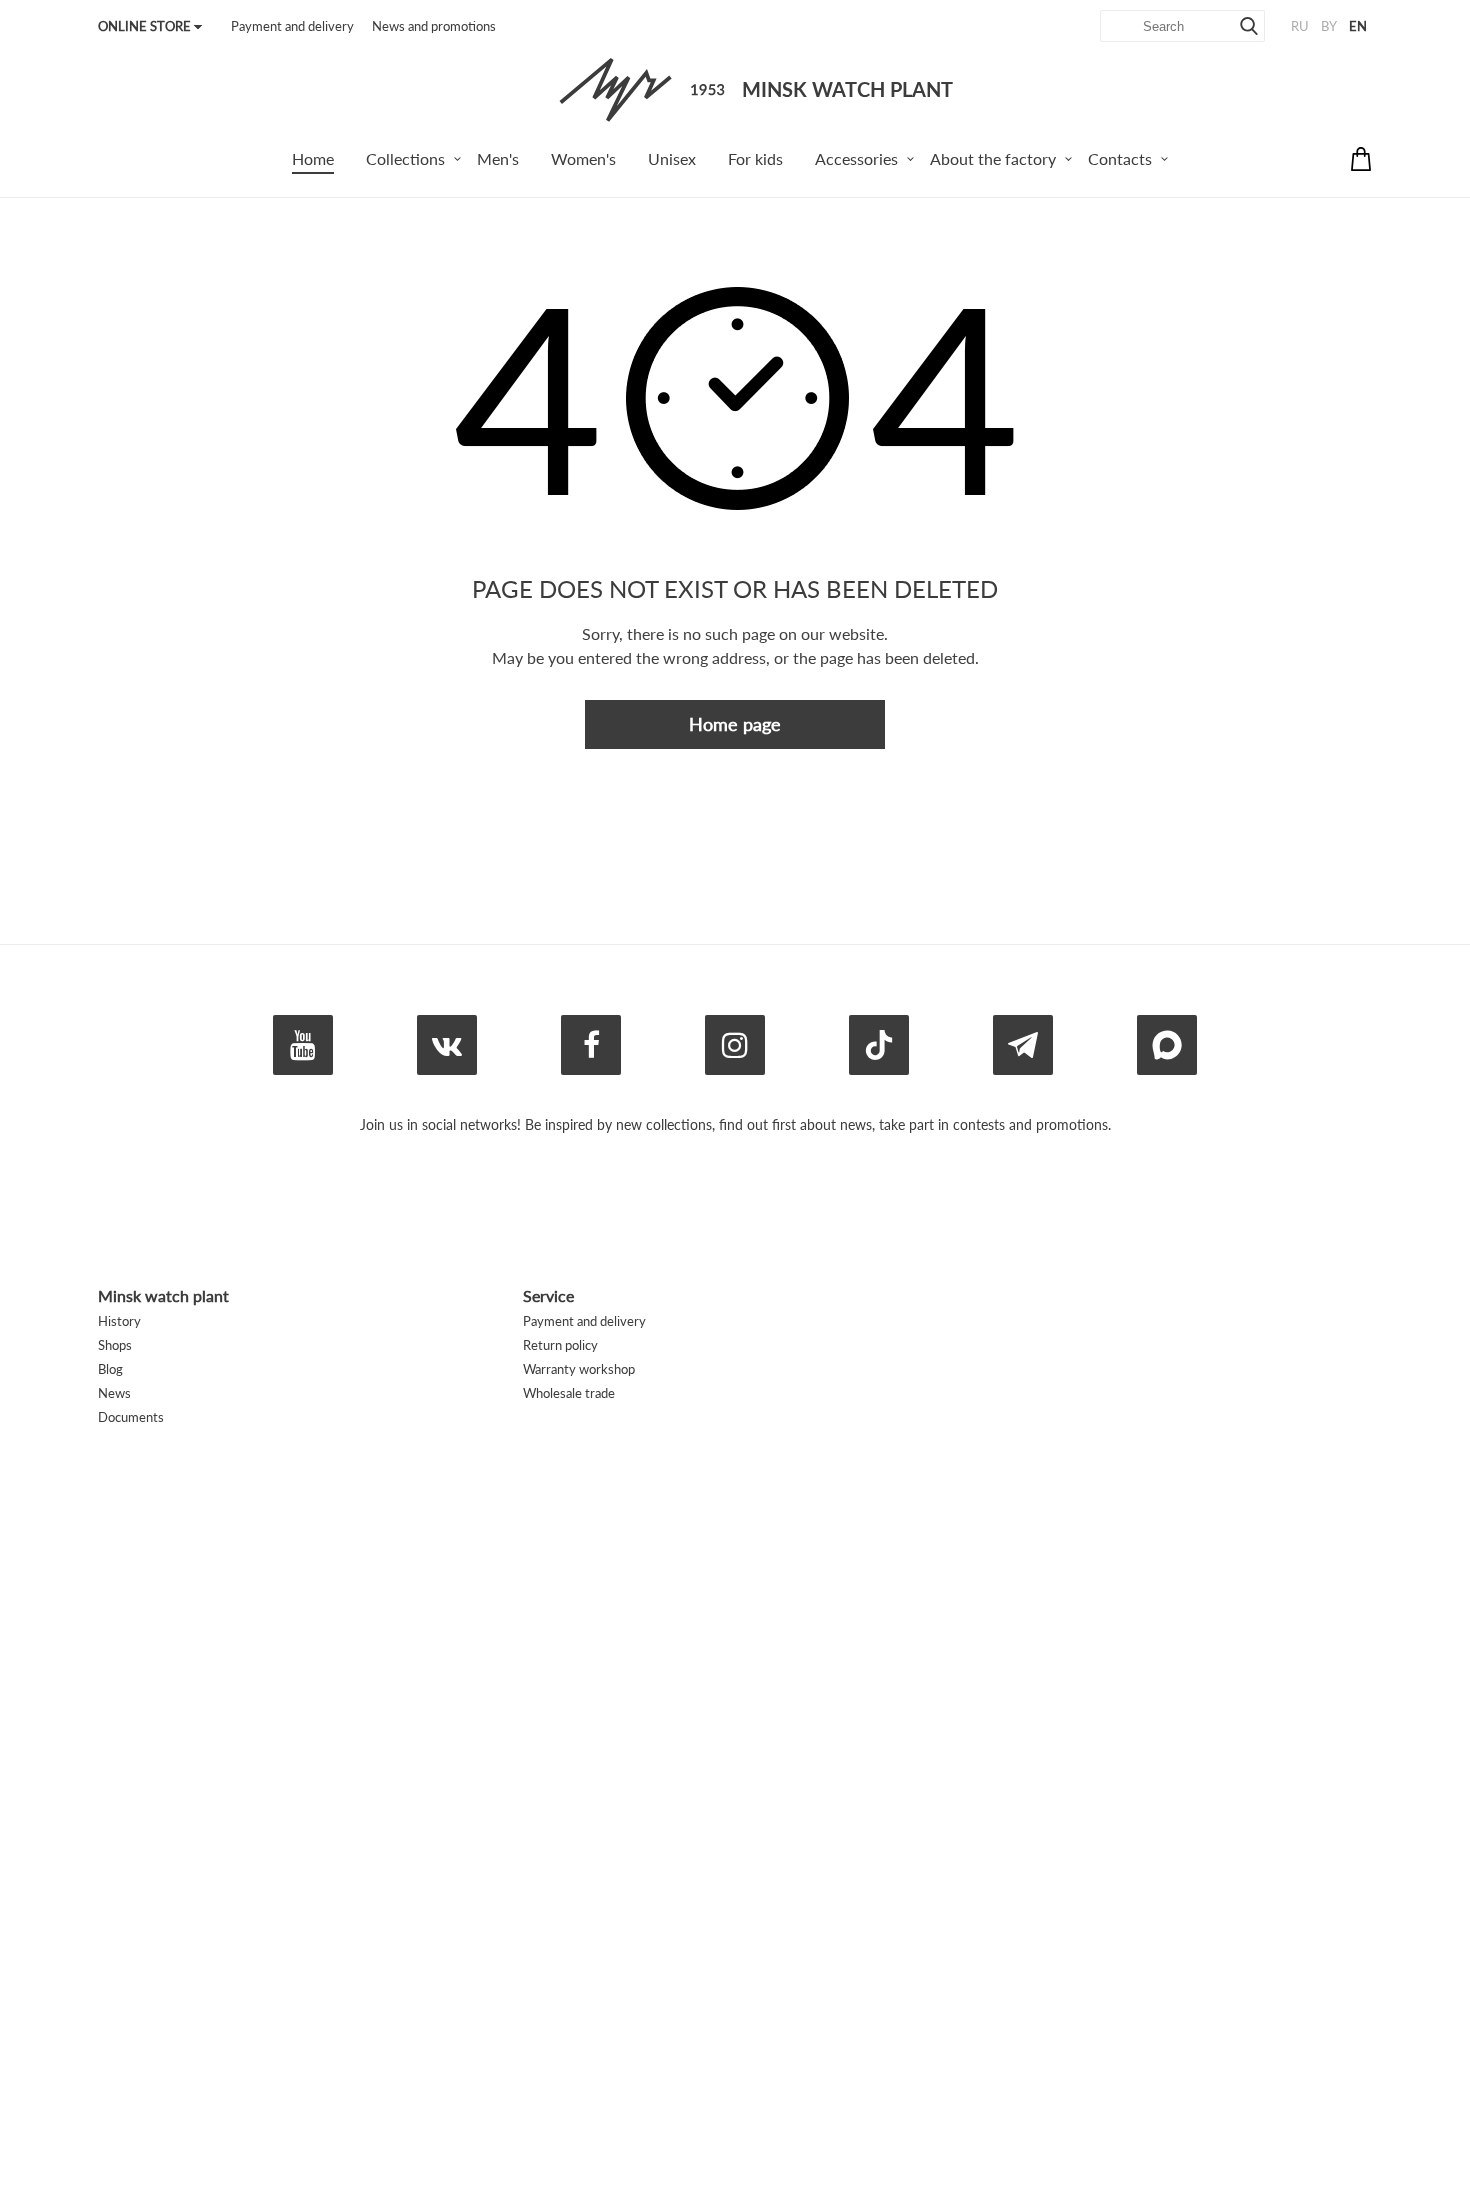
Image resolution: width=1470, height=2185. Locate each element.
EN (1358, 26)
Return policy (560, 1345)
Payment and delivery (292, 26)
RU (1300, 26)
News (114, 1393)
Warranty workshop (579, 1369)
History (119, 1321)
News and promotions (434, 26)
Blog (110, 1369)
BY (1329, 26)
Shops (115, 1345)
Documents (131, 1417)
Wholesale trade (569, 1393)
